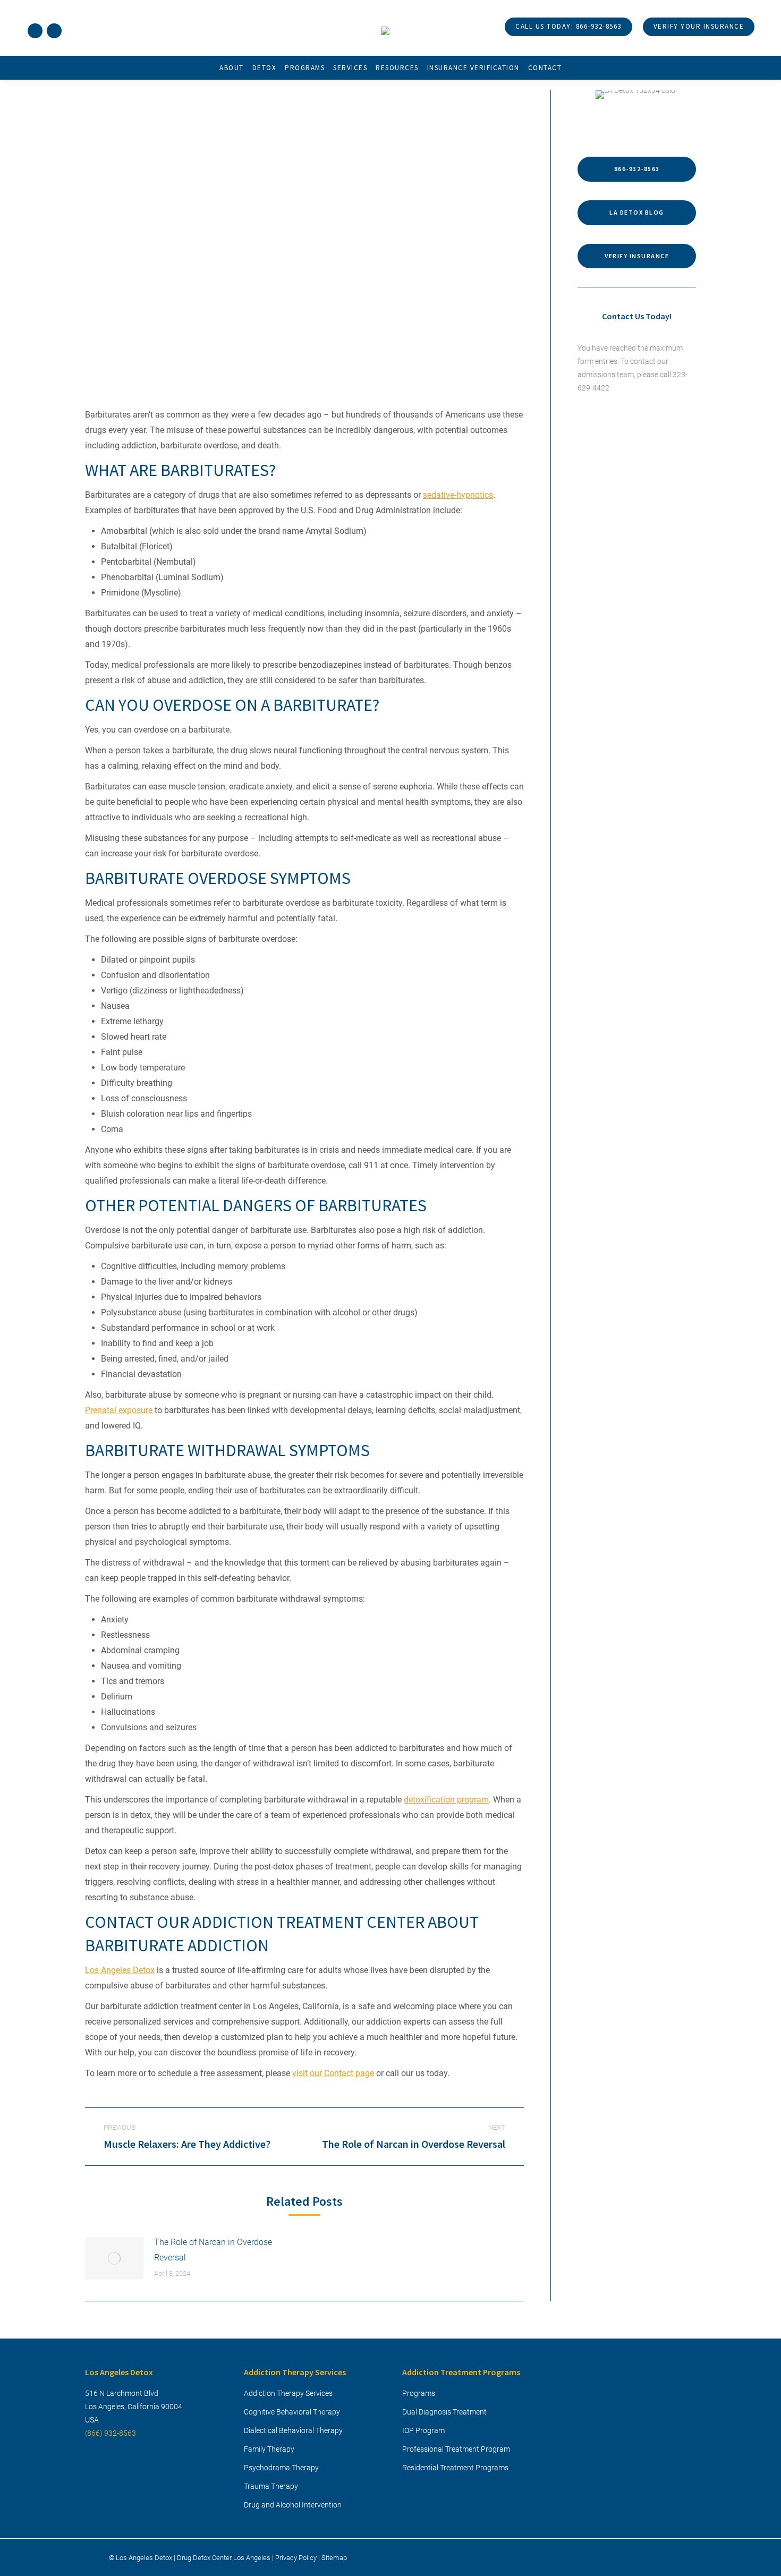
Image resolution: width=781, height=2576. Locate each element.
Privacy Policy (296, 2557)
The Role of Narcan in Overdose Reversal (213, 2250)
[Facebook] (35, 31)
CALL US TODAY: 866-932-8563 (568, 26)
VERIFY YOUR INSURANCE (699, 26)
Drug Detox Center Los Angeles (224, 2557)
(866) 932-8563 (111, 2433)
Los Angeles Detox (120, 1970)
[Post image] (114, 2258)
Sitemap (334, 2557)
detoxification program (446, 1800)
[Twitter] (54, 31)
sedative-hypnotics (458, 495)
